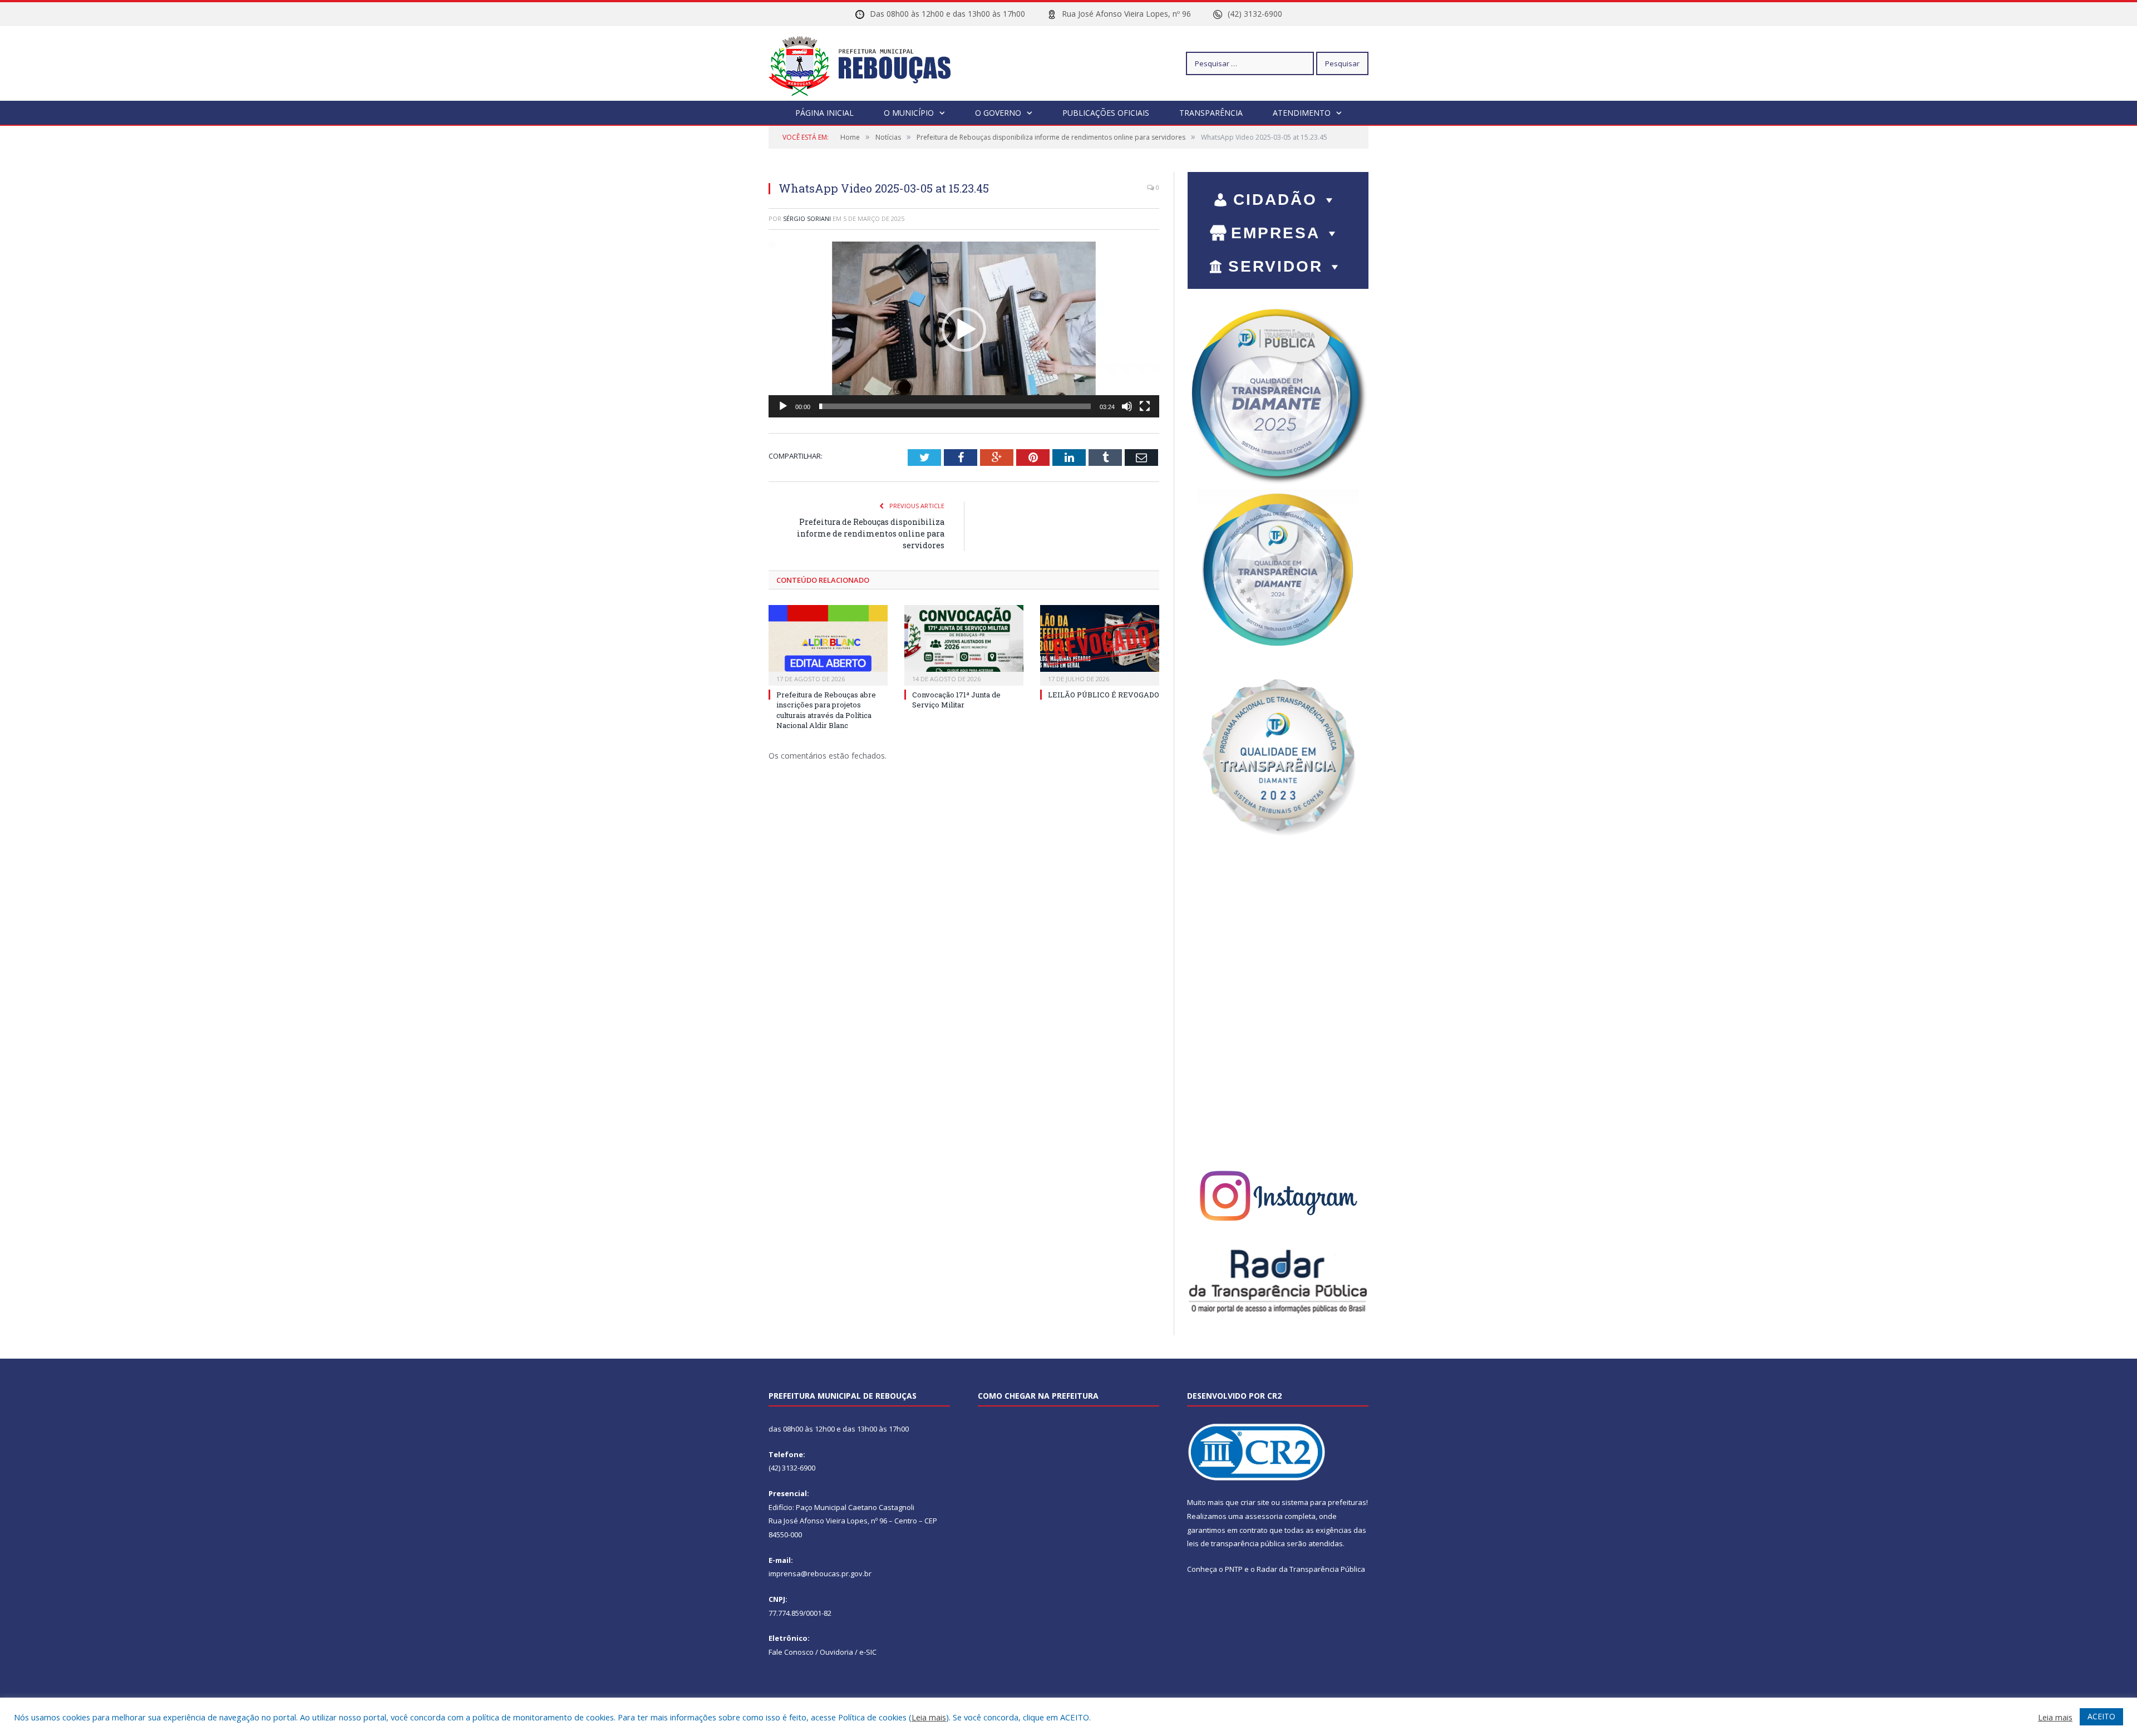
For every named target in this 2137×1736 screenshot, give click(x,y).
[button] (964, 330)
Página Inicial (824, 113)
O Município (909, 113)
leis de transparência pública (1236, 1543)
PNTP (1234, 1569)
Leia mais (929, 1717)
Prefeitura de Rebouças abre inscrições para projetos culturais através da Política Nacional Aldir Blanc (826, 710)
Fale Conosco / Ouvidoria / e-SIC (823, 1652)
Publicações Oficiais (1106, 113)
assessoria (1264, 1516)
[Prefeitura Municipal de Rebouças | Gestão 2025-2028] (866, 63)
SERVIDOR (1276, 266)
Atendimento (1302, 113)
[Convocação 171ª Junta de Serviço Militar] (964, 644)
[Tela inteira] (1145, 406)
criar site (1255, 1502)
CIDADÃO (1275, 200)
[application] (964, 330)
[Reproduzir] (783, 406)
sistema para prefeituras (1324, 1502)
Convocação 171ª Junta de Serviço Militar (956, 700)
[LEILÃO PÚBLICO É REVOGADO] (1100, 644)
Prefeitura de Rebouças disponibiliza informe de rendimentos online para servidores (871, 533)
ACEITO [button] (2101, 1716)
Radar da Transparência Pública (1311, 1569)
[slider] (955, 406)
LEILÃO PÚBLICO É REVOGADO (1104, 695)
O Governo (998, 113)
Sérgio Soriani (807, 218)
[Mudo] (1127, 406)
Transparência (1211, 113)
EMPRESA (1276, 233)
